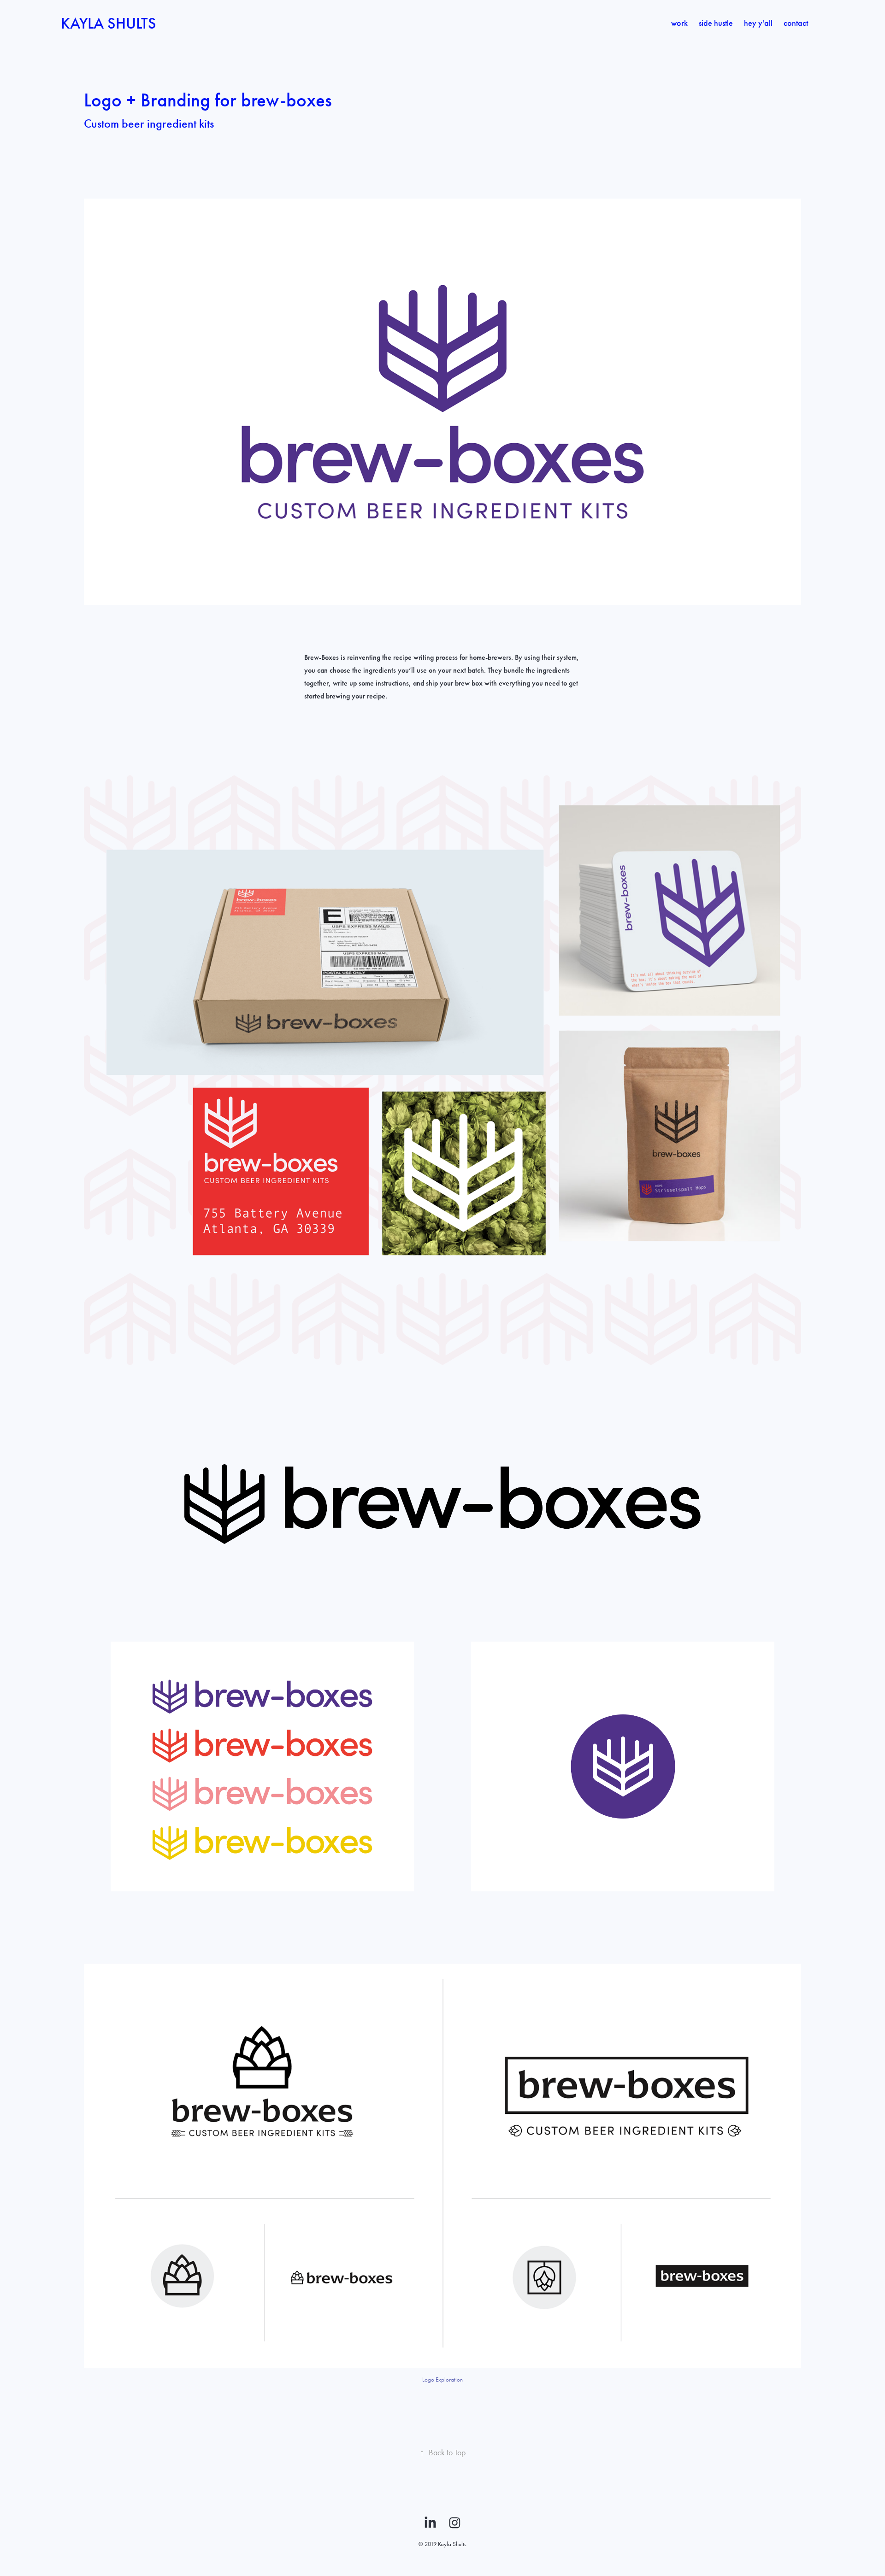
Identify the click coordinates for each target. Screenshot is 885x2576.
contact (796, 23)
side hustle (716, 23)
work (679, 23)
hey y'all (758, 23)
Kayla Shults (109, 23)
